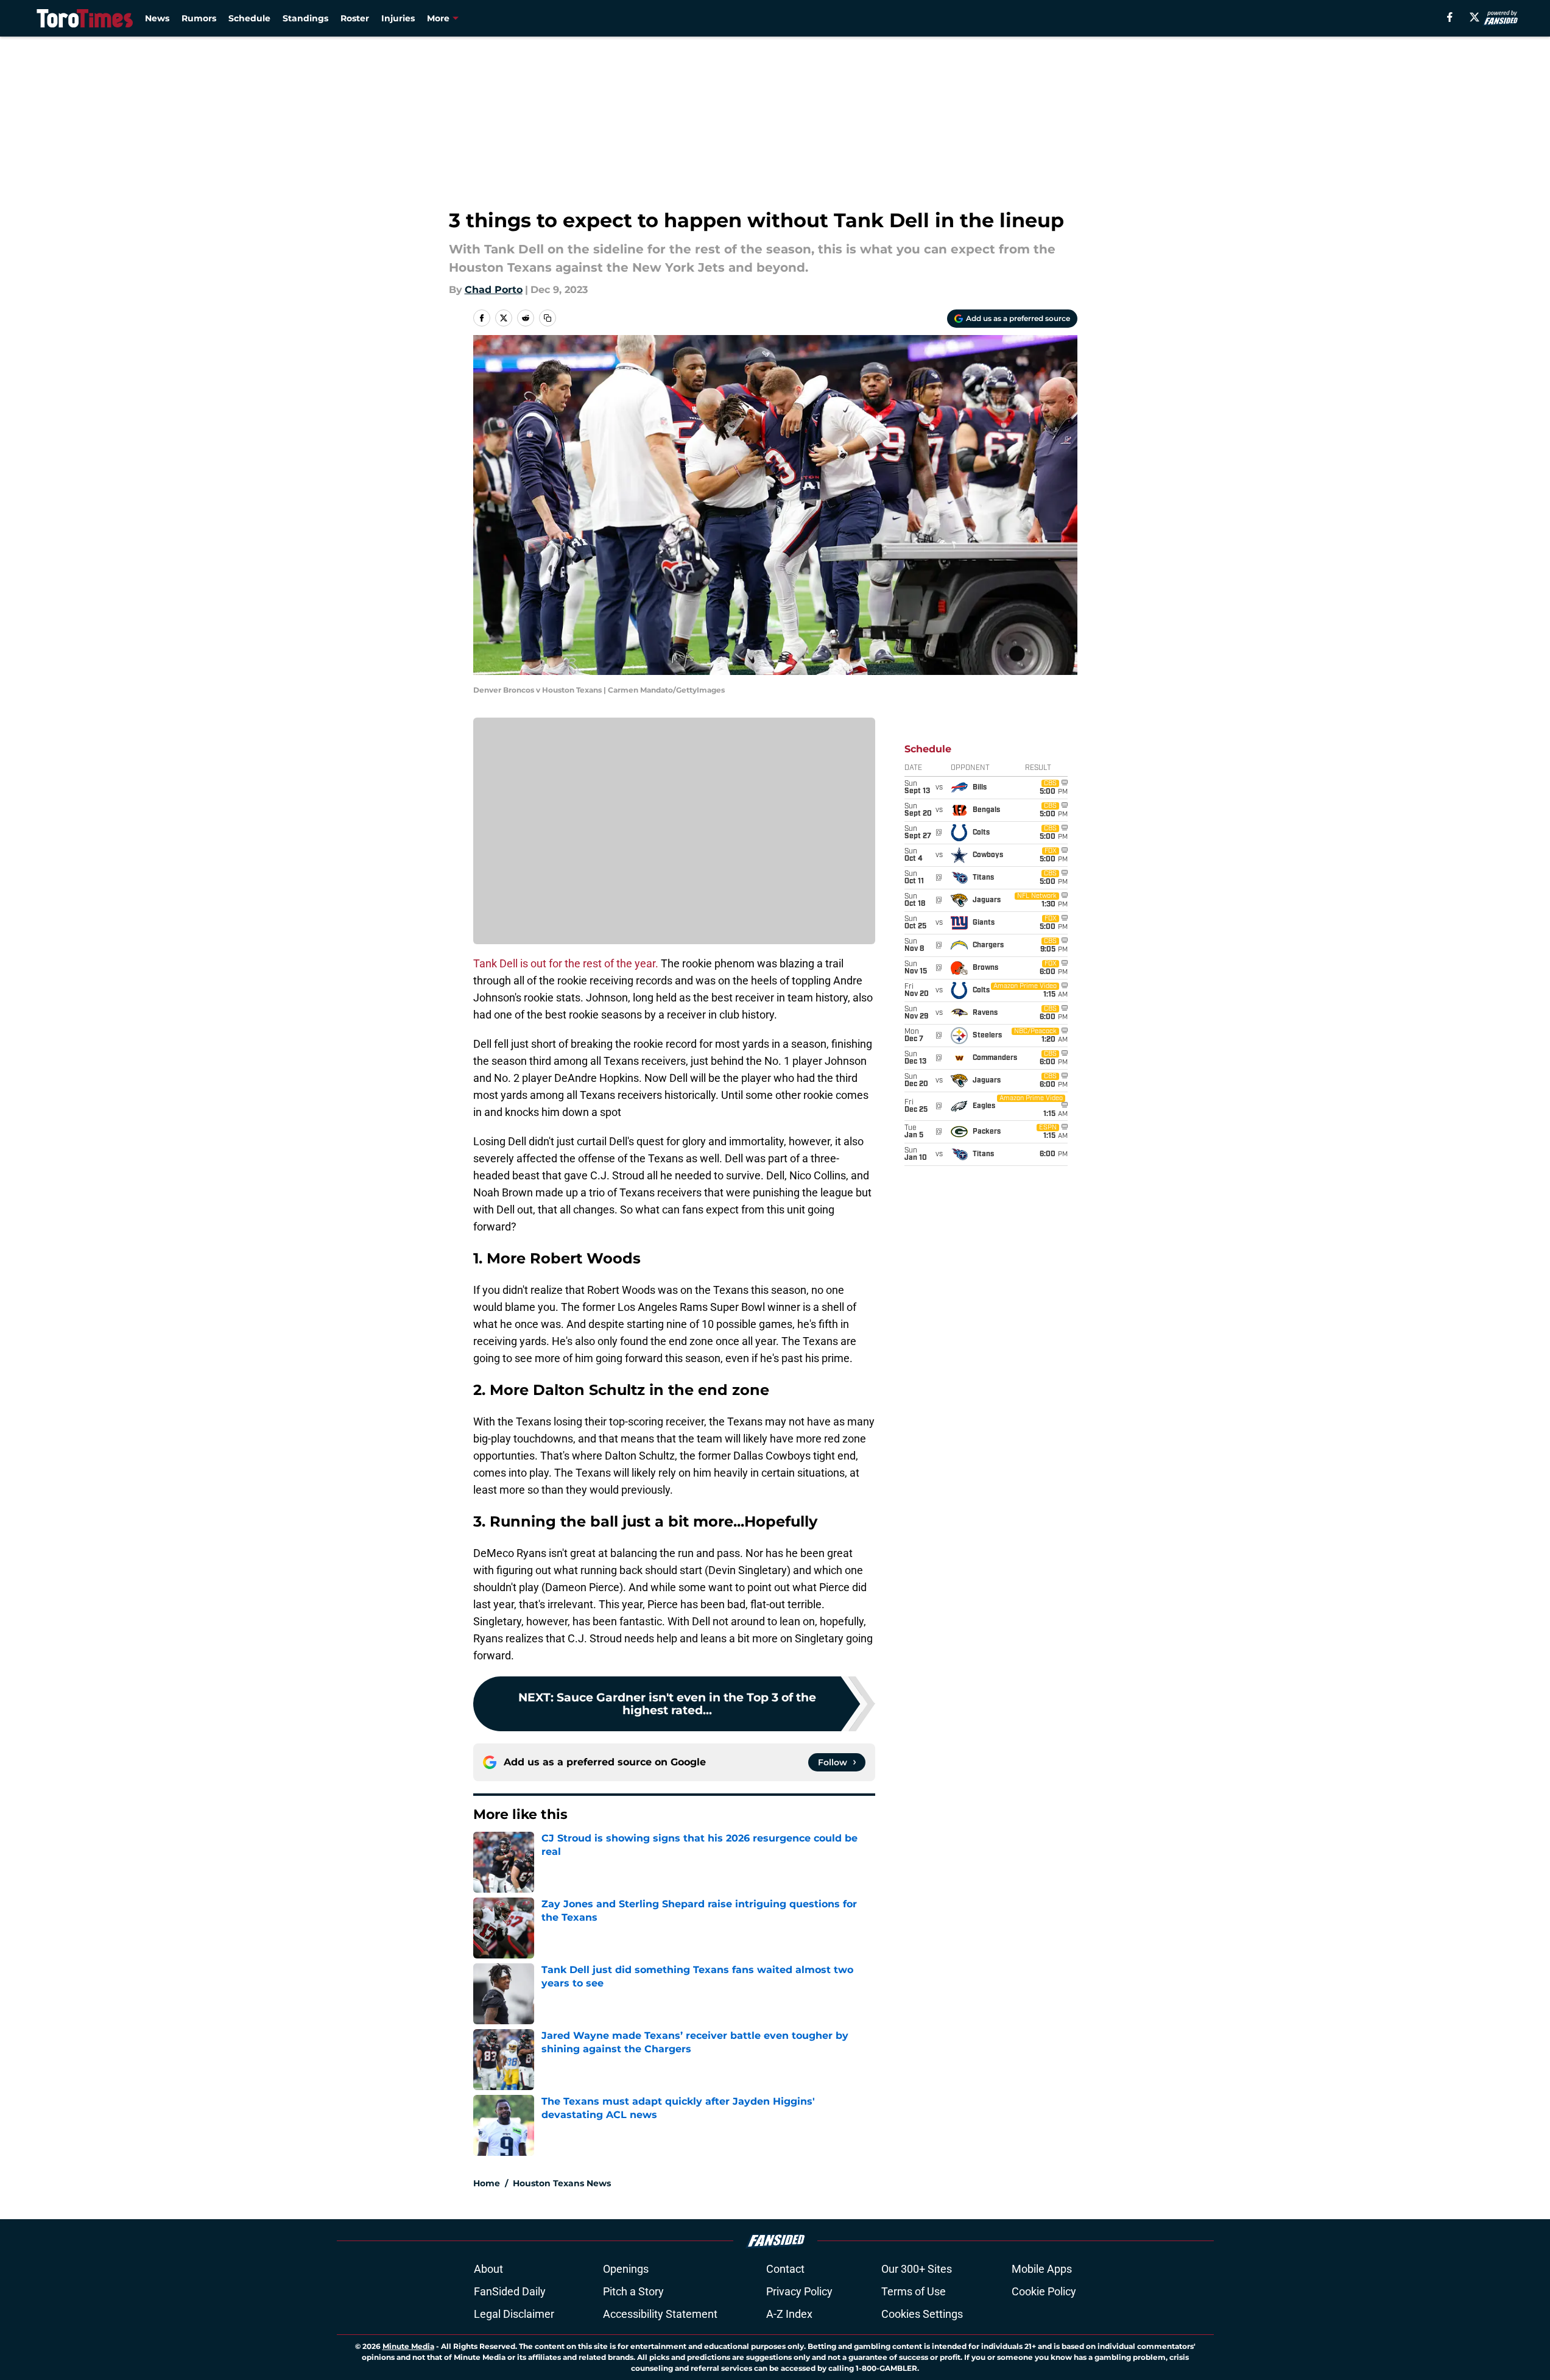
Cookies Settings (922, 2314)
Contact (785, 2269)
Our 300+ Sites (917, 2269)
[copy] (548, 318)
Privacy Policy (799, 2291)
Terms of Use (914, 2291)
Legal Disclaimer (514, 2314)
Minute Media (408, 2346)
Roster (355, 18)
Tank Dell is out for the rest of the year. (566, 963)
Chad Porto (494, 290)
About (488, 2269)
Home (487, 2183)
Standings (305, 18)
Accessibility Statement (660, 2314)
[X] (1474, 17)
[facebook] (1450, 17)
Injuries (398, 18)
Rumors (199, 18)
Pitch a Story (633, 2291)
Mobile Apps (1042, 2269)
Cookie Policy (1044, 2291)
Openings (626, 2269)
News (157, 18)
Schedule (249, 18)
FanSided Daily (510, 2291)
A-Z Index (789, 2314)
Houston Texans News (562, 2183)
